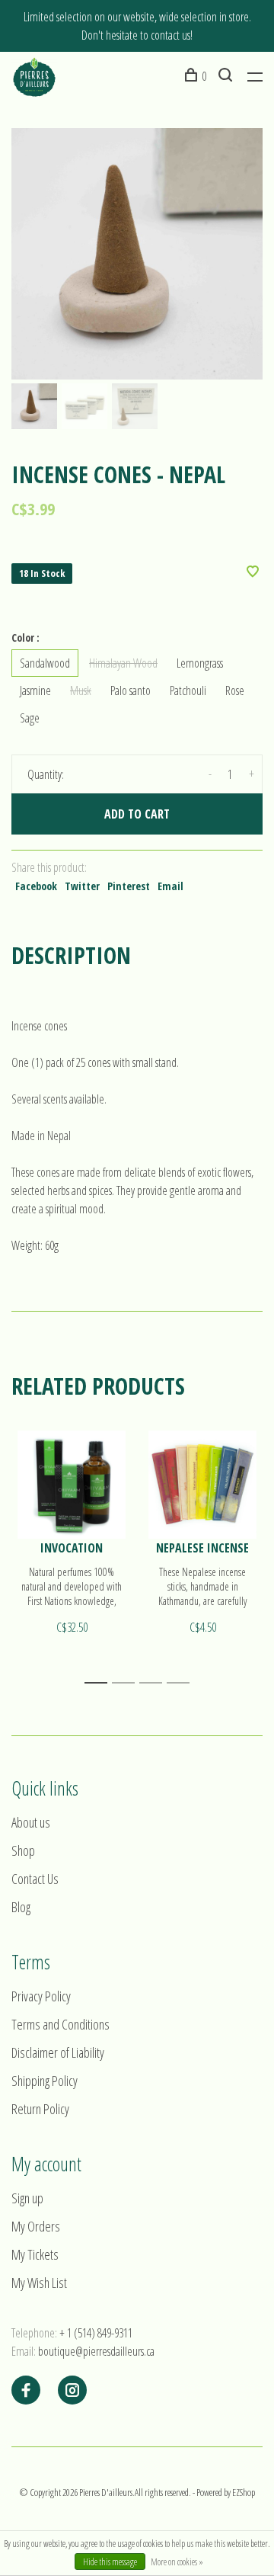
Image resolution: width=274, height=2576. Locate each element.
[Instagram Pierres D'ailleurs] (72, 2391)
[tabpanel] (137, 254)
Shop (23, 1850)
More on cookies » (177, 2562)
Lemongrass (200, 663)
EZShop (244, 2492)
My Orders (36, 2226)
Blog (21, 1907)
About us (31, 1822)
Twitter (82, 886)
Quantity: (46, 774)
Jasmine (35, 690)
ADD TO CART (137, 814)
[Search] (227, 76)
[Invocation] (72, 1485)
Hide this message (110, 2562)
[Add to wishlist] (253, 572)
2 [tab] (127, 1683)
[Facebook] (26, 2391)
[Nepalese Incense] (202, 1485)
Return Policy (40, 2109)
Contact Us (35, 1879)
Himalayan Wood (123, 663)
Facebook (36, 886)
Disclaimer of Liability (58, 2052)
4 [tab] (182, 1683)
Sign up (27, 2198)
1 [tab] (100, 1683)
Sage (30, 718)
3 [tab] (155, 1683)
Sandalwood (45, 663)
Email (170, 886)
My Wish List (39, 2283)
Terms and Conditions (61, 2024)
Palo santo (131, 690)
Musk (81, 690)
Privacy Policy (41, 1996)
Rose (235, 690)
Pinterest (129, 886)
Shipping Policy (45, 2081)
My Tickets (35, 2254)
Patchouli (188, 690)
